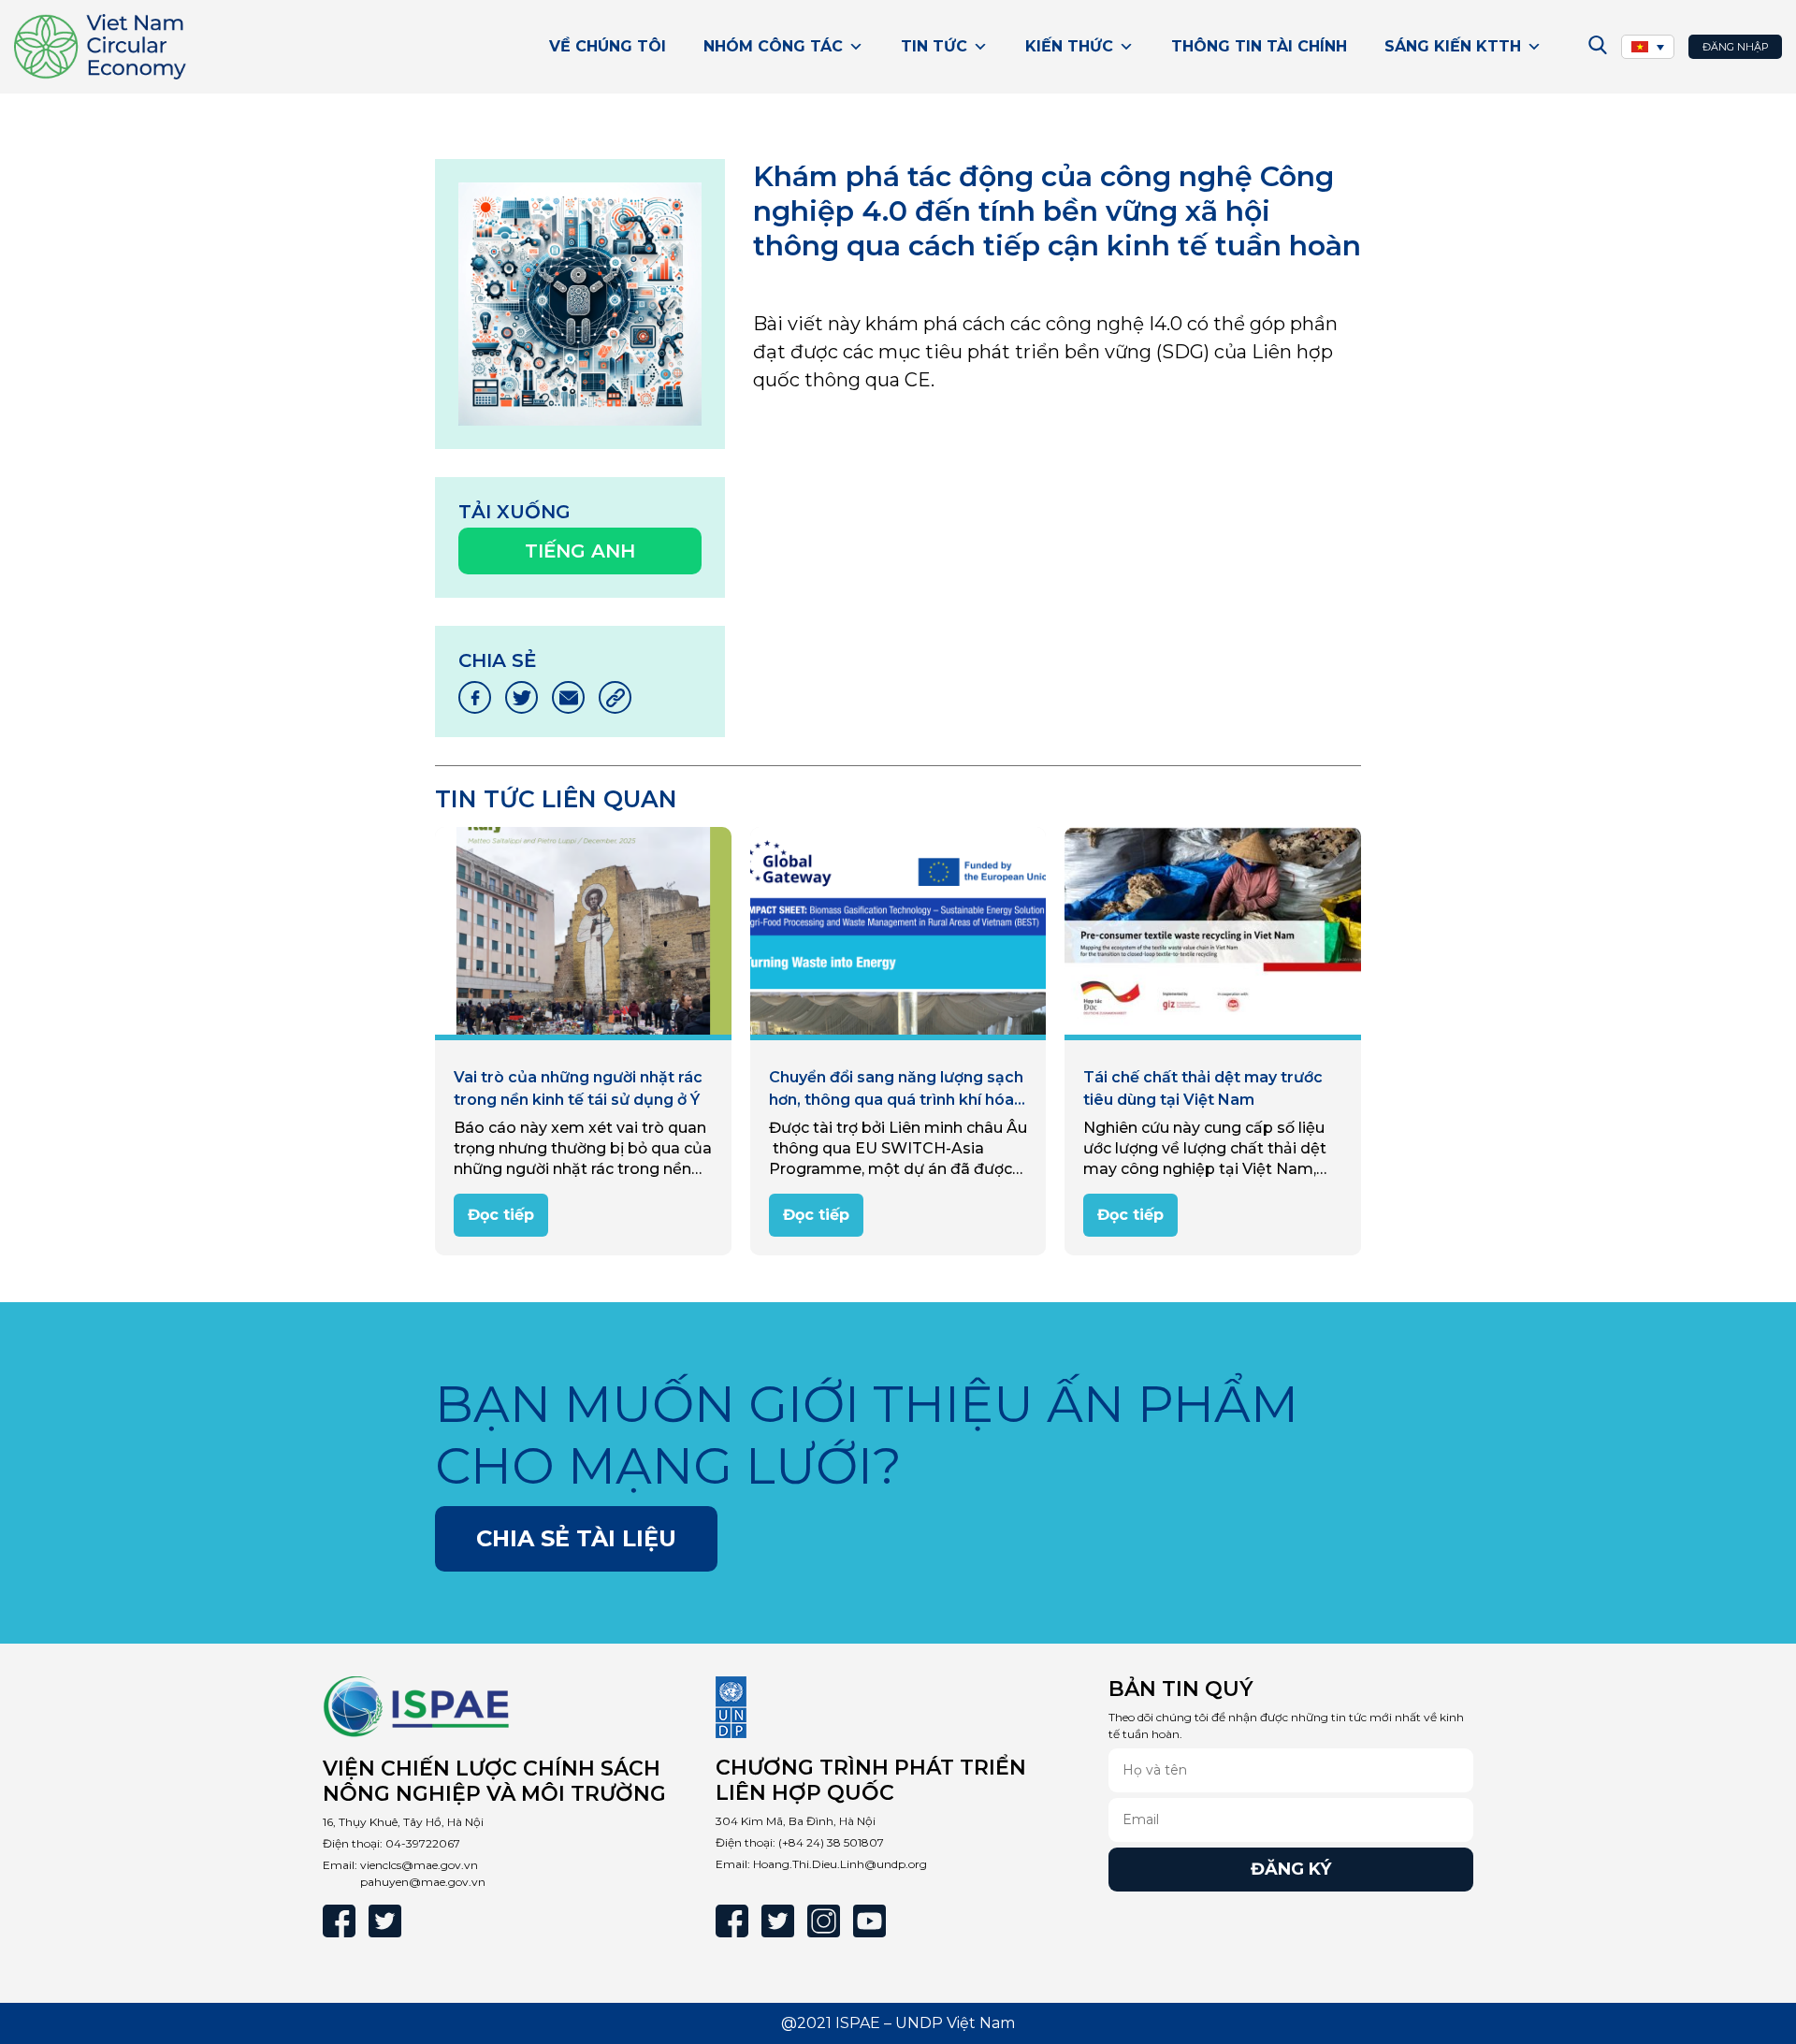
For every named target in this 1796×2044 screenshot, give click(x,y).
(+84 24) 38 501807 (831, 1842)
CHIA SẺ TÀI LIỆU (576, 1538)
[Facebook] (339, 1921)
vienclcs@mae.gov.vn (419, 1865)
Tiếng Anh (580, 551)
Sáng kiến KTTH (1453, 46)
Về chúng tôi (608, 46)
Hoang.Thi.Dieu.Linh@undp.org (840, 1864)
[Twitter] (385, 1921)
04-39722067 (423, 1843)
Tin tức (934, 46)
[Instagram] (824, 1921)
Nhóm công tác (773, 46)
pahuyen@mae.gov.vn (423, 1882)
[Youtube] (869, 1921)
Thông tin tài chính (1259, 46)
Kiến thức (1069, 46)
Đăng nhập (1736, 47)
